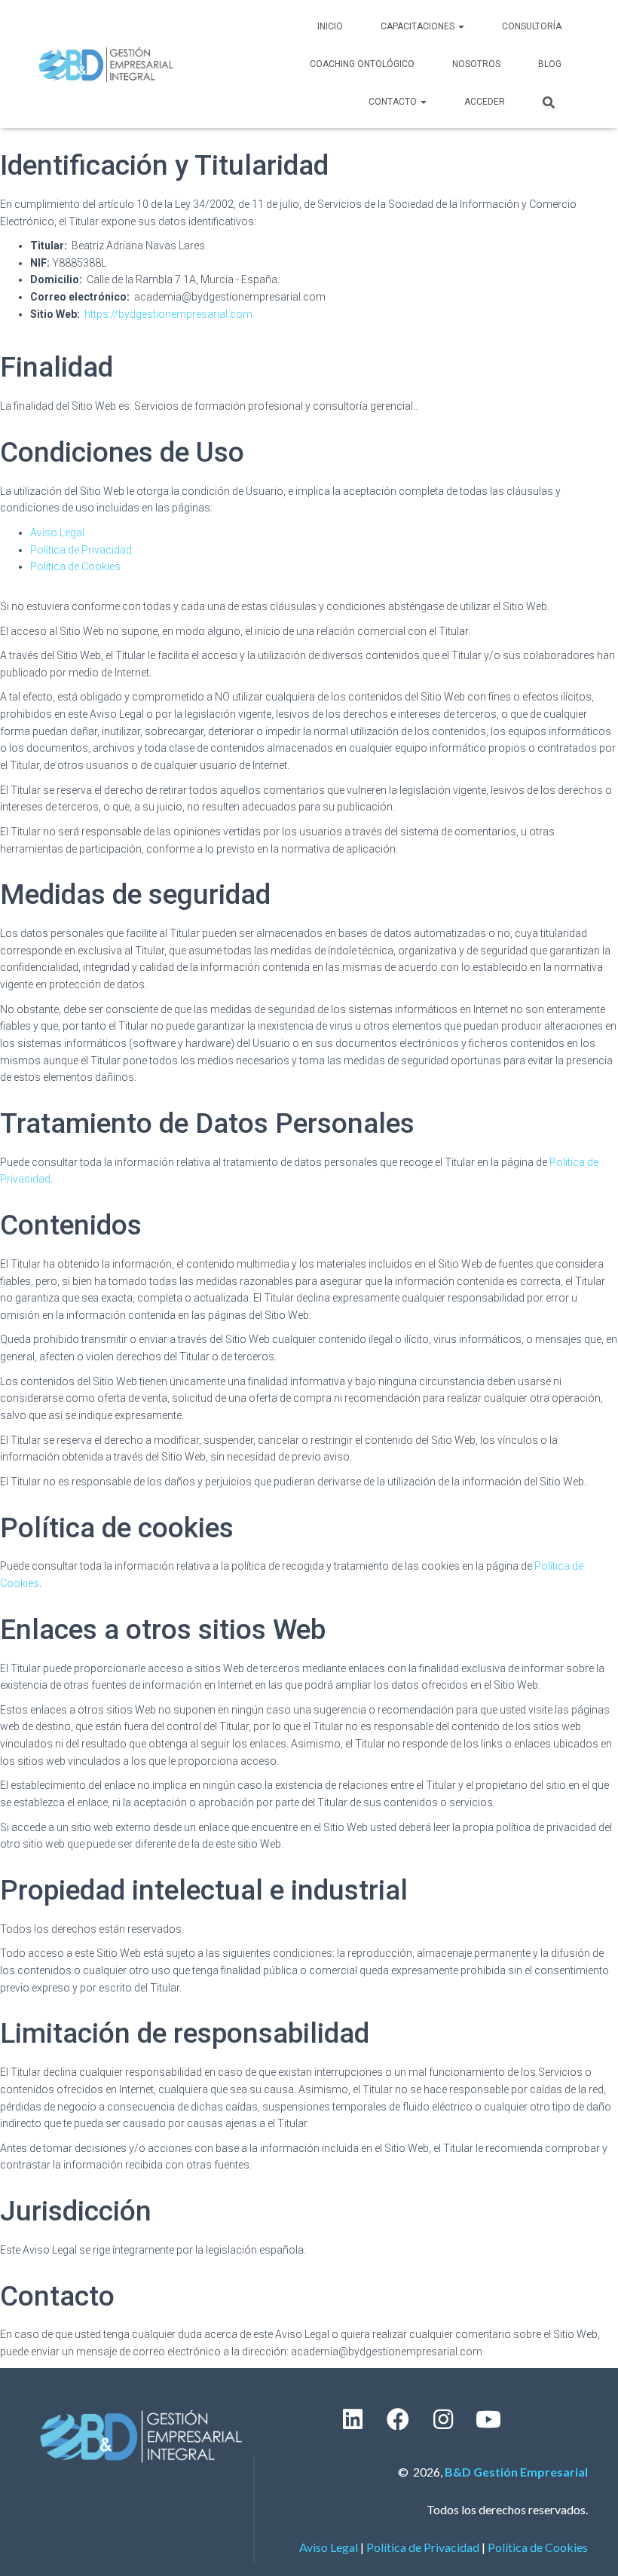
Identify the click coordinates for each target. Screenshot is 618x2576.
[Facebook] (398, 2419)
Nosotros (476, 64)
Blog (550, 64)
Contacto (394, 102)
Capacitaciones (419, 26)
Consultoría (532, 26)
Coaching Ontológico (362, 64)
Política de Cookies (75, 566)
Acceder (485, 102)
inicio (330, 26)
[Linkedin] (353, 2419)
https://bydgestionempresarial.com (168, 314)
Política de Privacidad (81, 550)
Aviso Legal (57, 533)
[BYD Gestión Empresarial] (106, 64)
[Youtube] (488, 2419)
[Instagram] (443, 2419)
